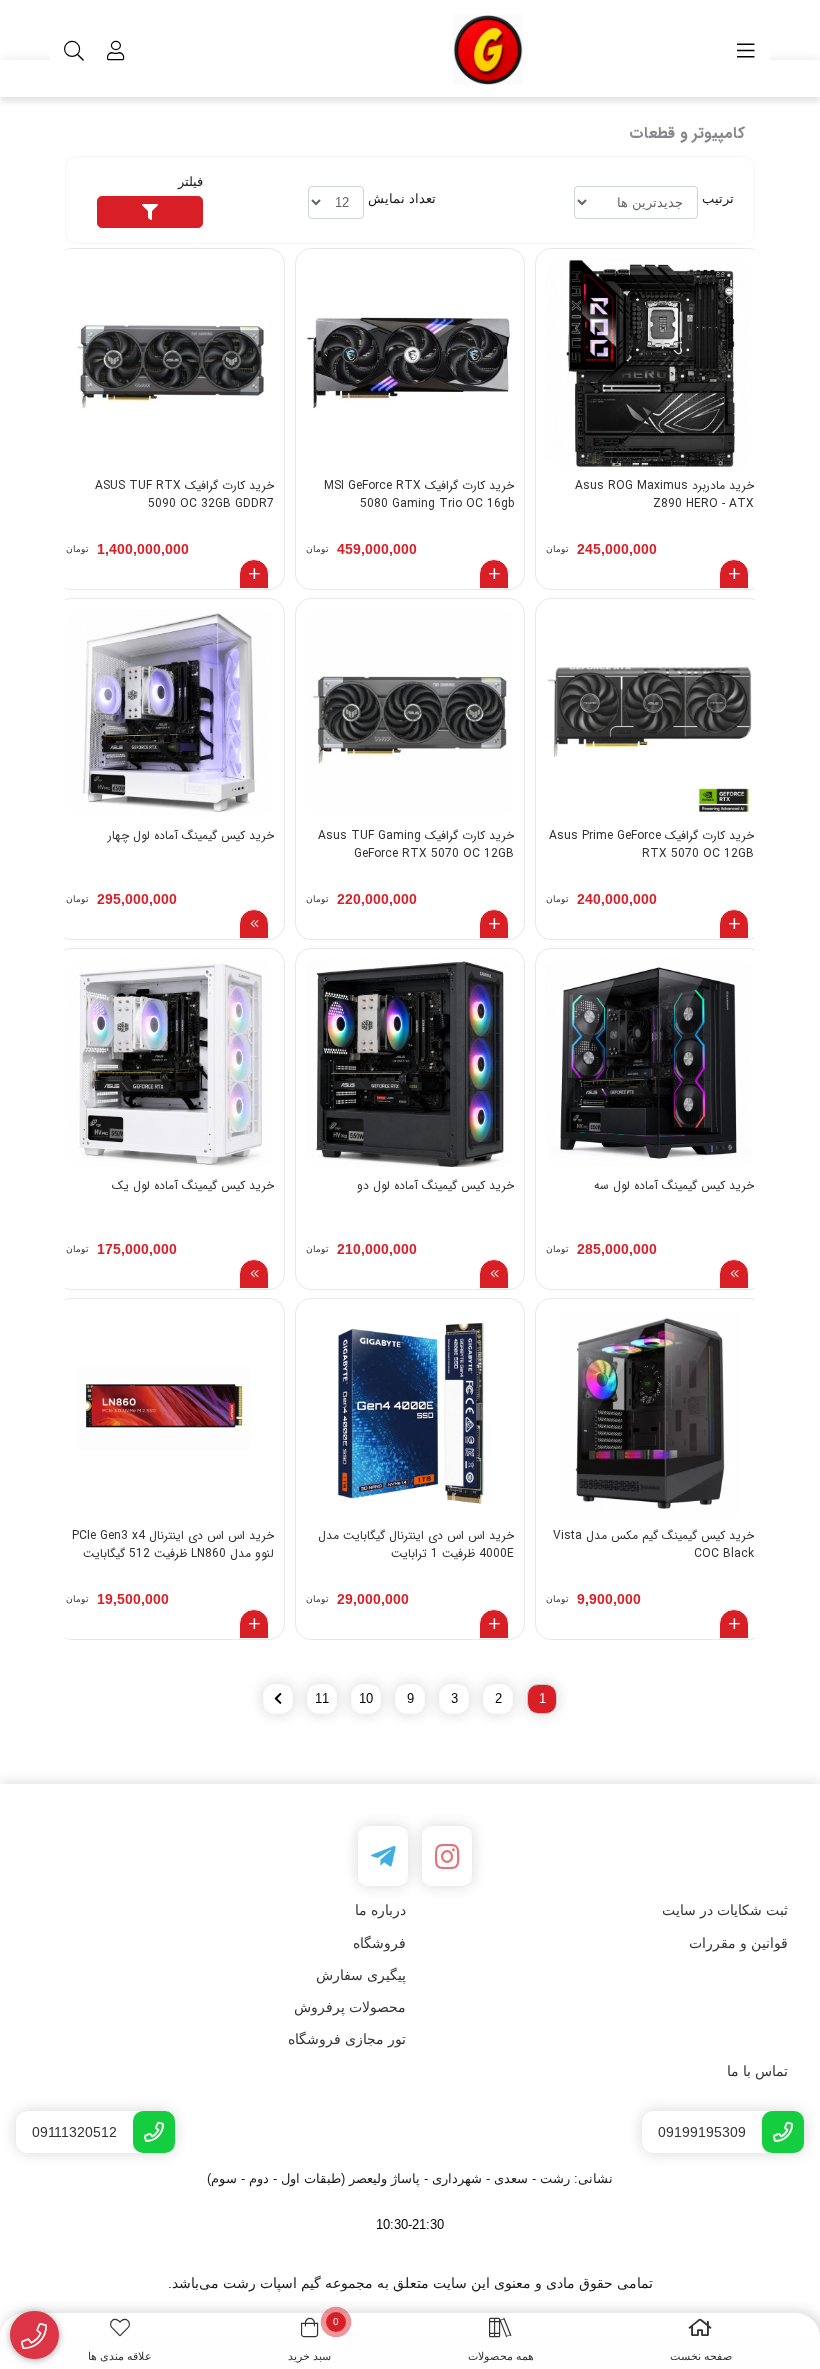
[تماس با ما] (34, 2335)
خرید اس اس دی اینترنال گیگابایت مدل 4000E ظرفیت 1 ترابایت (416, 1545)
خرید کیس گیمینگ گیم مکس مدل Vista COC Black (653, 1545)
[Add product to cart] (734, 574)
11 (322, 1698)
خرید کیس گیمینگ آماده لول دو (435, 1186)
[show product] (254, 924)
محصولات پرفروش (350, 2007)
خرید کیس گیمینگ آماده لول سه (674, 1186)
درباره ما (380, 1910)
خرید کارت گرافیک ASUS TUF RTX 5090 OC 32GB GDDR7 (184, 495)
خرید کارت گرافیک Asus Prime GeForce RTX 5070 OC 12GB (651, 845)
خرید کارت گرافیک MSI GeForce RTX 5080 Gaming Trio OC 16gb (419, 495)
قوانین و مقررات (738, 1943)
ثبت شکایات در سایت (725, 1910)
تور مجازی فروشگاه (347, 2039)
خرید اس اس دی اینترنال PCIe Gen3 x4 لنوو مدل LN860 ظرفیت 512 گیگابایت (173, 1545)
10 (366, 1698)
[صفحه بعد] (278, 1699)
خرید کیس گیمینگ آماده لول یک (193, 1186)
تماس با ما (757, 2071)
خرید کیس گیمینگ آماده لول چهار (191, 836)
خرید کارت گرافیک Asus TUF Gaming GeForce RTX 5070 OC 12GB (416, 845)
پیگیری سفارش (361, 1975)
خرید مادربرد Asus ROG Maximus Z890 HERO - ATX (664, 495)
